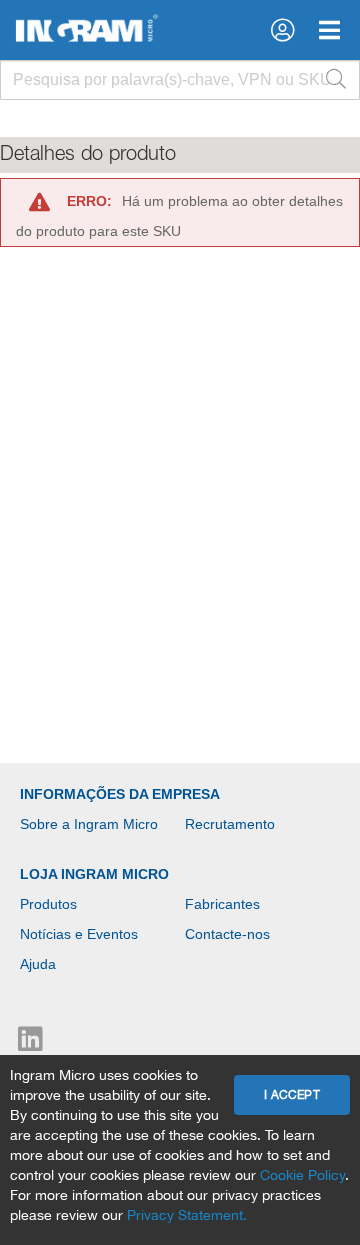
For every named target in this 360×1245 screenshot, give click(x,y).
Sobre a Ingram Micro (89, 824)
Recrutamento (230, 824)
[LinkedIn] (30, 1044)
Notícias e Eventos (79, 934)
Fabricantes (222, 904)
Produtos (48, 904)
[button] (282, 30)
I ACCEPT (292, 1095)
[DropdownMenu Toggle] (329, 30)
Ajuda (38, 964)
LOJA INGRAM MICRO (94, 874)
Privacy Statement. (187, 1215)
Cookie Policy (302, 1175)
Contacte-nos (227, 934)
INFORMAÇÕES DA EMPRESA (120, 794)
